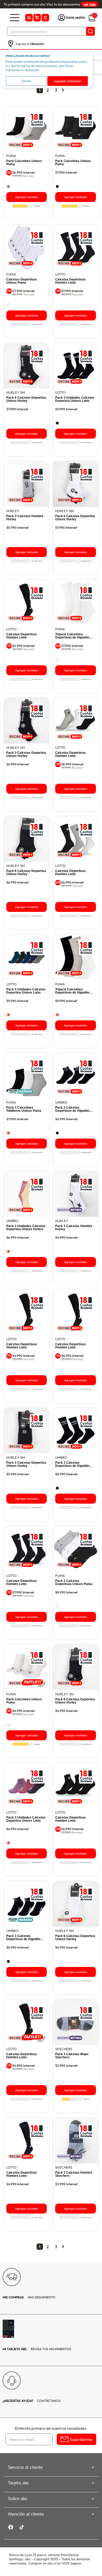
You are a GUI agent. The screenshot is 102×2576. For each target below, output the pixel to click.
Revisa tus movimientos (37, 2349)
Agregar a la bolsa (27, 197)
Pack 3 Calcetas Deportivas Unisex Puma (74, 1582)
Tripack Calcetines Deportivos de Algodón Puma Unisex (72, 636)
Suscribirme (81, 2439)
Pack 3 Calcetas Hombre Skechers (74, 2174)
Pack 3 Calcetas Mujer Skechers (72, 2056)
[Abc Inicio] (37, 18)
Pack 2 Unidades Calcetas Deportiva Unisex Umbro (26, 1228)
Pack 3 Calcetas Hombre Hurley (25, 518)
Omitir (26, 81)
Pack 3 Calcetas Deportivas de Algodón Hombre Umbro (72, 1109)
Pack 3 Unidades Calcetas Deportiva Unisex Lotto (75, 399)
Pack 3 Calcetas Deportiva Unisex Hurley (26, 754)
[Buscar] (90, 31)
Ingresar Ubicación (68, 81)
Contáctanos (32, 2401)
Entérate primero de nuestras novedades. (51, 2428)
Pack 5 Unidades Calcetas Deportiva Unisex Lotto (26, 991)
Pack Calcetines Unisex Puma (24, 163)
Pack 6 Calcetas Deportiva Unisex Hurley (26, 399)
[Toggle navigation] (15, 18)
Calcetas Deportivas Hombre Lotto (70, 281)
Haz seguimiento (29, 2297)
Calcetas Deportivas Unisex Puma (22, 281)
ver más (90, 4)
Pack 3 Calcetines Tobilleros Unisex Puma (24, 1109)
